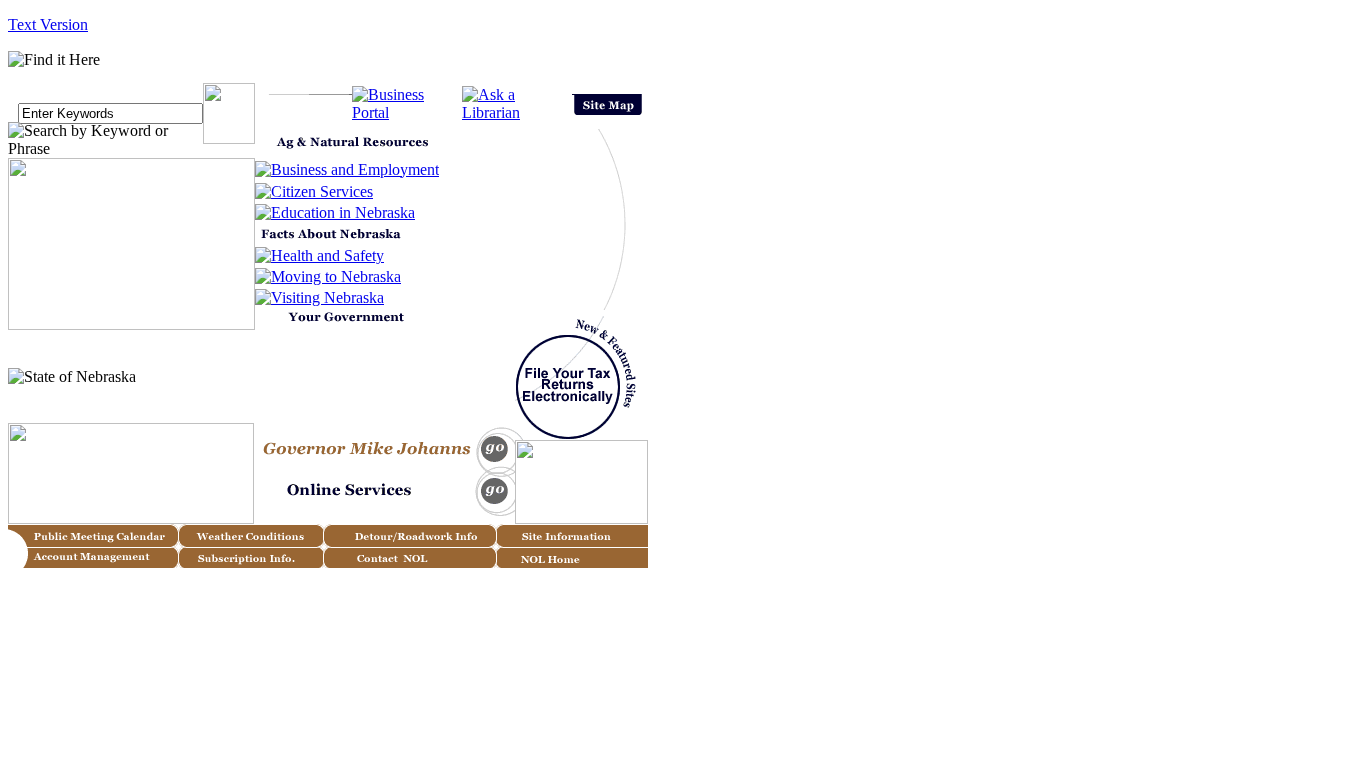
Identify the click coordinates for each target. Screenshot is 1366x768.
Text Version (48, 24)
